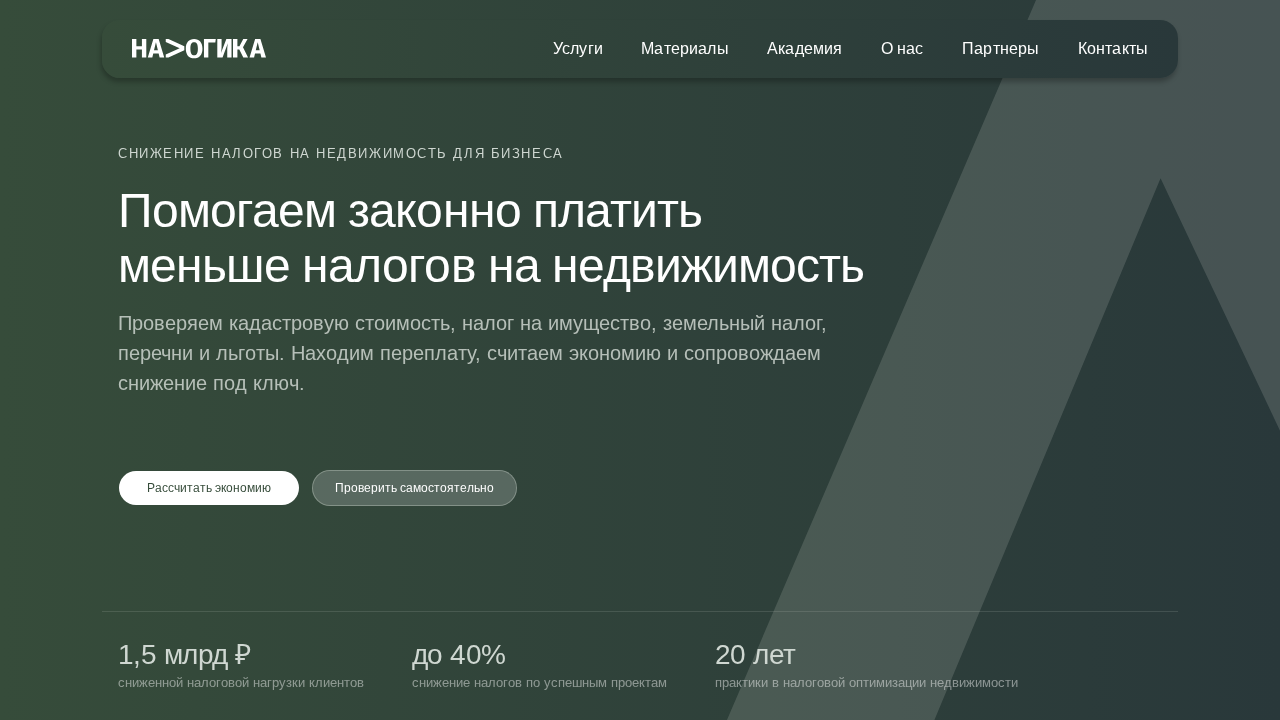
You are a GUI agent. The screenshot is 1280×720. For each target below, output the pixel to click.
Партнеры (1000, 48)
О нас (902, 48)
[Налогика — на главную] (199, 49)
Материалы (684, 48)
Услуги (578, 48)
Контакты (1113, 48)
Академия (804, 48)
